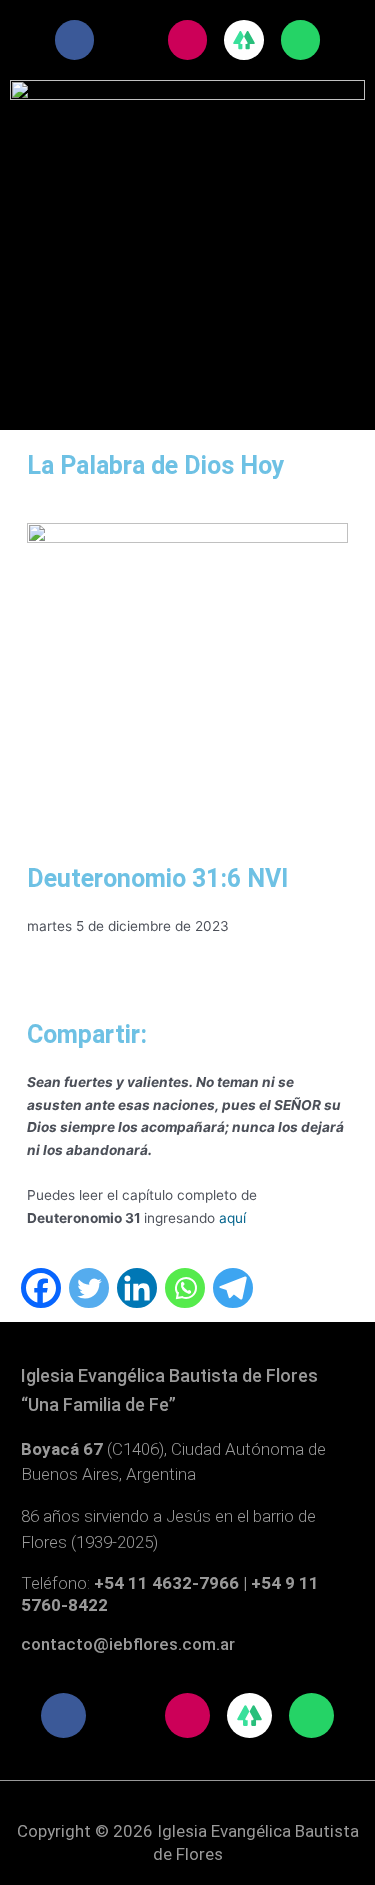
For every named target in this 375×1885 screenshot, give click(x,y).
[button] (188, 191)
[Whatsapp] (185, 1288)
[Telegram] (233, 1288)
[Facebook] (41, 1288)
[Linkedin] (137, 1288)
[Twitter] (89, 1288)
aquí (232, 1218)
